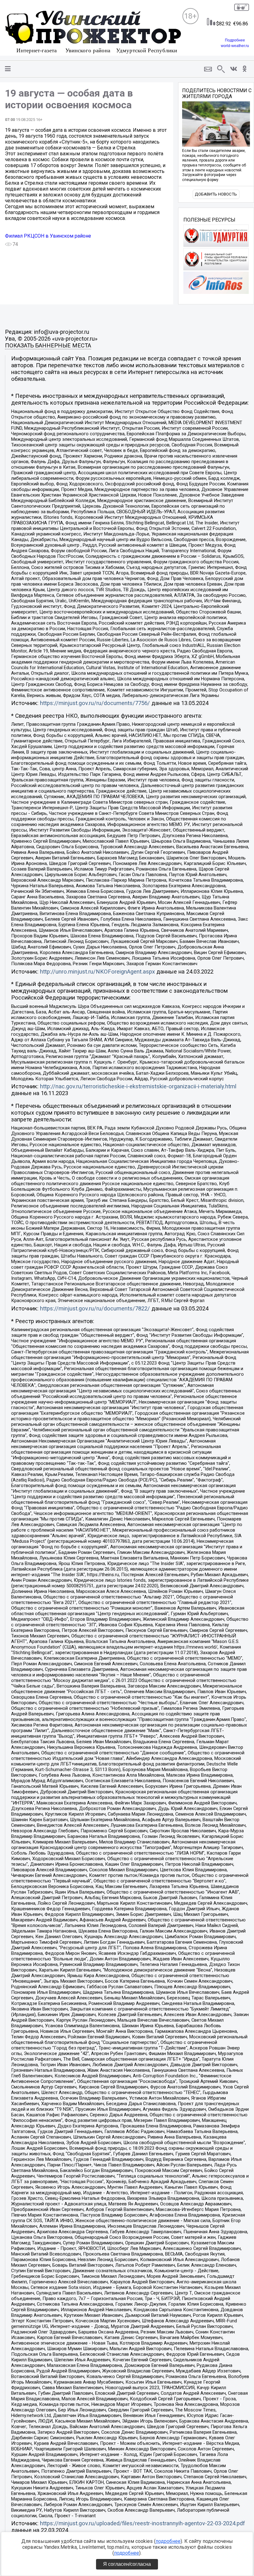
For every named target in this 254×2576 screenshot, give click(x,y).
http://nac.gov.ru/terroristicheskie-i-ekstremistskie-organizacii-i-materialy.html (138, 1086)
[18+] (94, 33)
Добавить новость (216, 194)
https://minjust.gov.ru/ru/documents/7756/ (95, 703)
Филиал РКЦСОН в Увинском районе (48, 236)
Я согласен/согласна (127, 2564)
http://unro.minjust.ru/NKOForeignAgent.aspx (97, 972)
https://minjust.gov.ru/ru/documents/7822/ (95, 1309)
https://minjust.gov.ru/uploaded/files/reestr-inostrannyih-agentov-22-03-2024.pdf (142, 2523)
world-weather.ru (235, 46)
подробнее (168, 2541)
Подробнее (235, 40)
